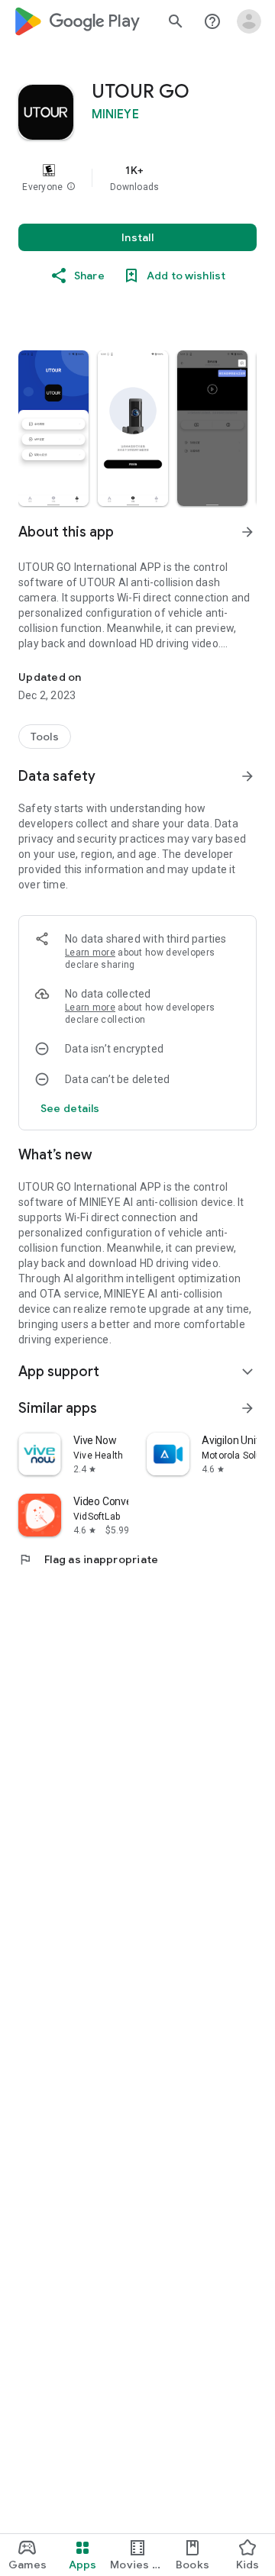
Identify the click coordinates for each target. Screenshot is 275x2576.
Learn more (90, 953)
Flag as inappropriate (88, 1559)
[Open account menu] (249, 21)
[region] (137, 178)
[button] (71, 187)
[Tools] (45, 737)
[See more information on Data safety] (247, 776)
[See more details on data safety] (70, 1108)
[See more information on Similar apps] (247, 1408)
